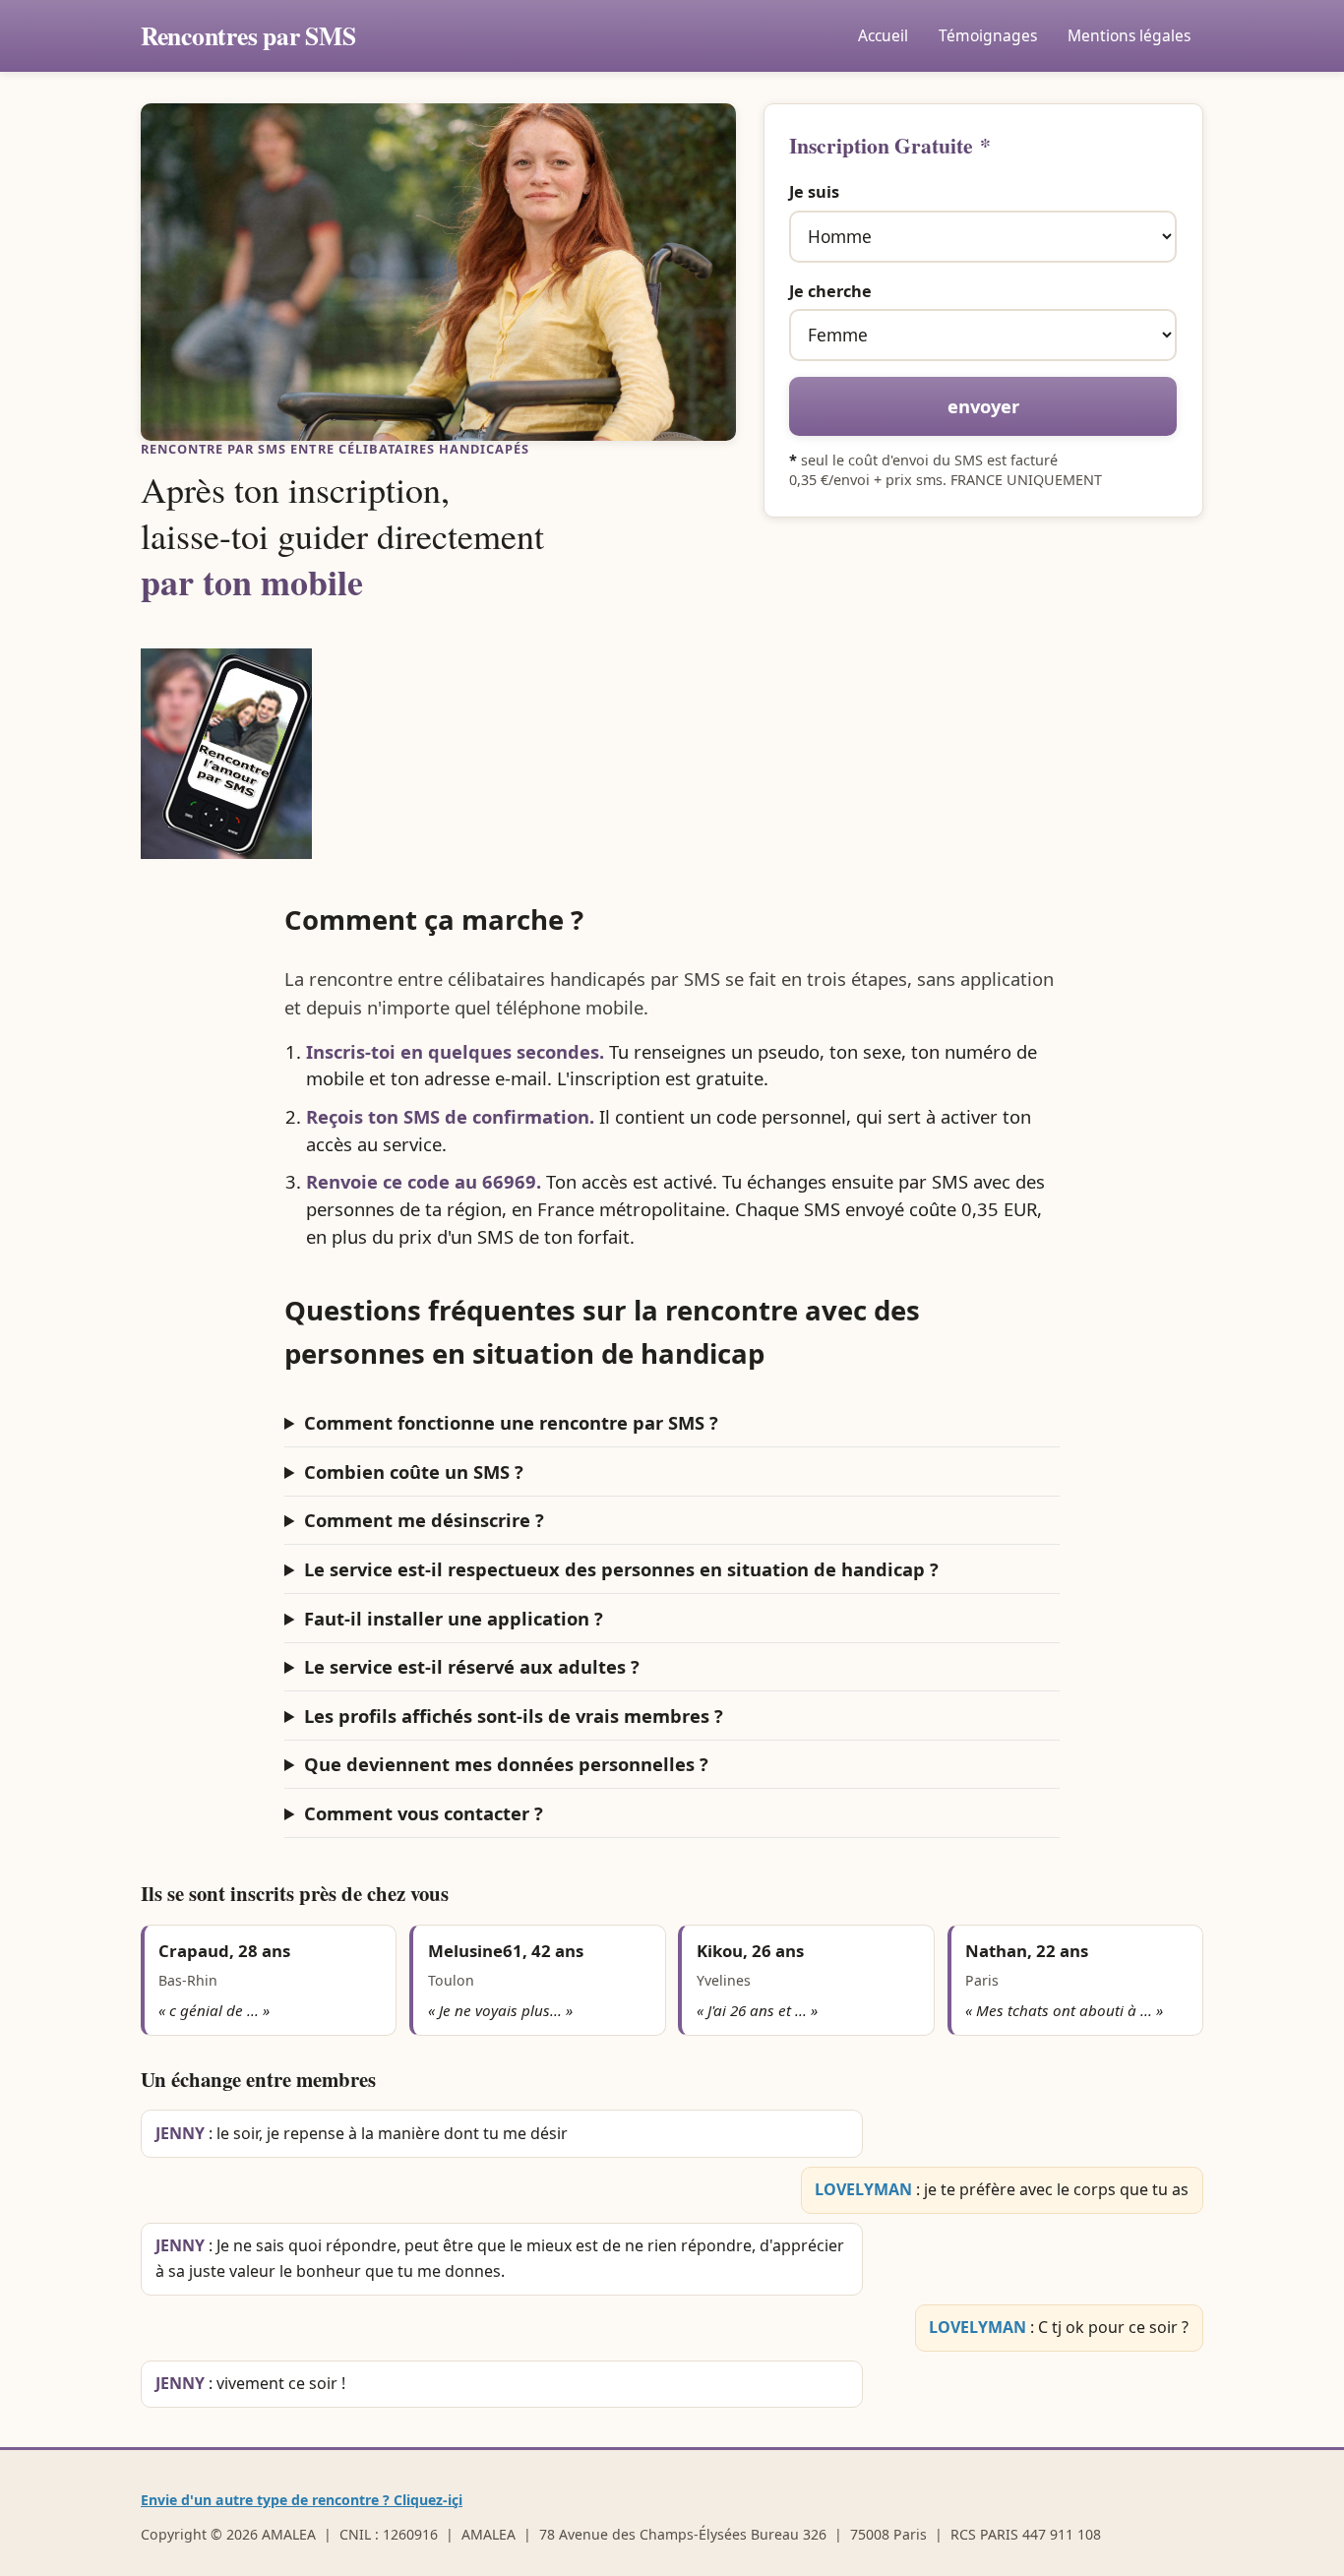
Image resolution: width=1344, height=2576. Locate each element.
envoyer (983, 406)
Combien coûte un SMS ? (414, 1472)
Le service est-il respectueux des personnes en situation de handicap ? (621, 1569)
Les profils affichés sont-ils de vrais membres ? (514, 1716)
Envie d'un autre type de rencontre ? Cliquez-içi (302, 2500)
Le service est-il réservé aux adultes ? (472, 1666)
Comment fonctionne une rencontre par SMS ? (511, 1422)
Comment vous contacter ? (424, 1813)
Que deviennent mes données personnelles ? (506, 1764)
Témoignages (988, 35)
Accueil (883, 35)
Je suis (814, 192)
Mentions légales (1129, 35)
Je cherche (830, 291)
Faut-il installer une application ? (454, 1618)
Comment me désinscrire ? (424, 1520)
